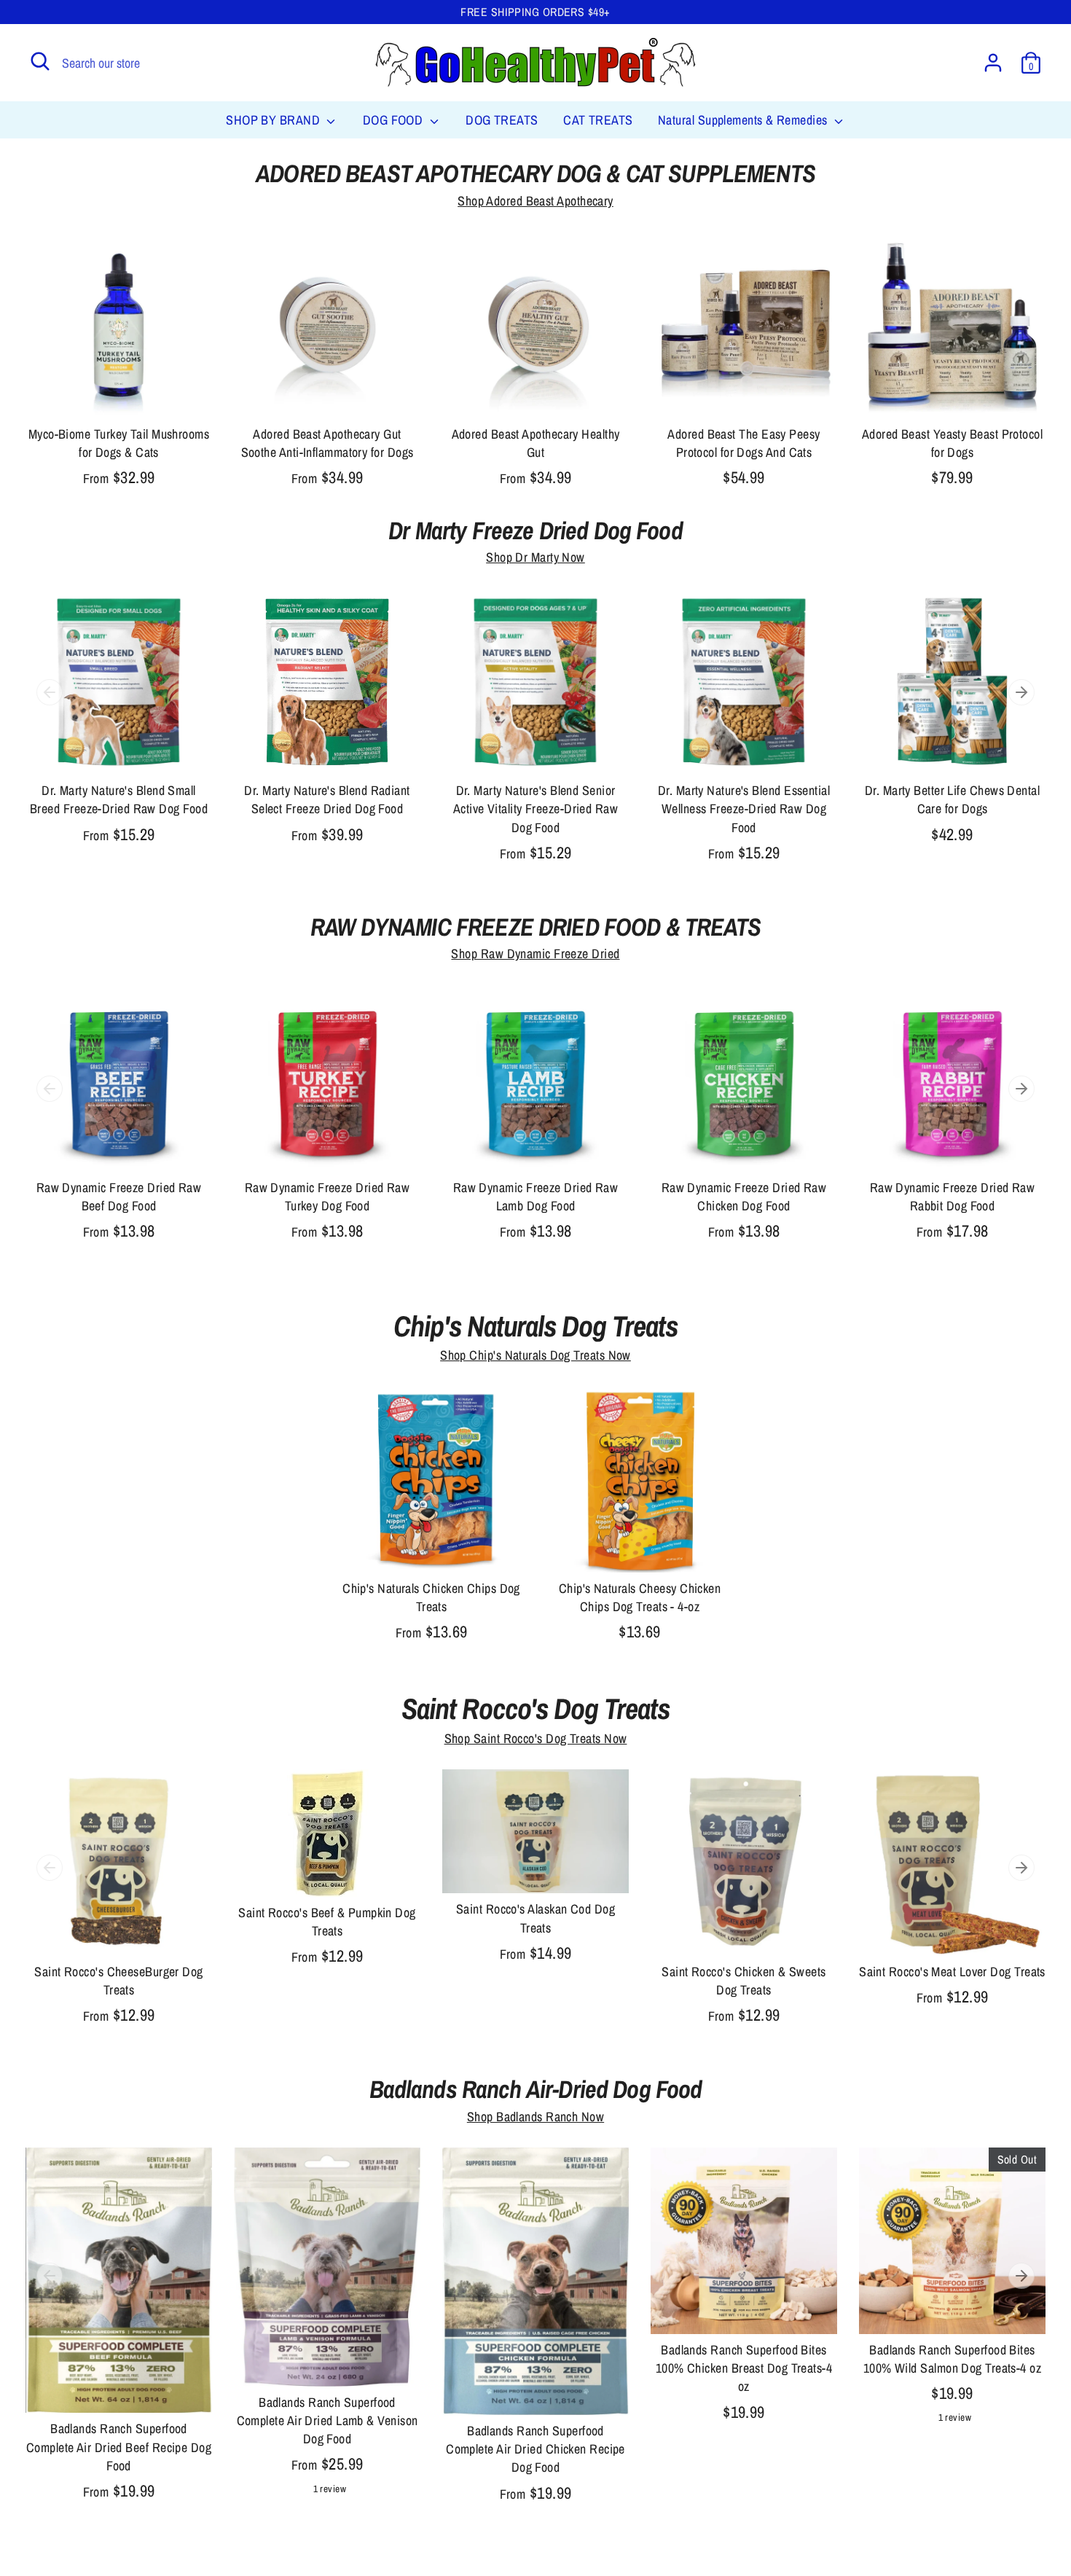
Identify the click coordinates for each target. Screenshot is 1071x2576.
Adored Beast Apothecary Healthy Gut (536, 443)
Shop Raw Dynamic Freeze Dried (535, 954)
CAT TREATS (598, 120)
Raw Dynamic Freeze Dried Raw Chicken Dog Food (744, 1197)
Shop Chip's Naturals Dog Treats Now (535, 1355)
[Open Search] (40, 61)
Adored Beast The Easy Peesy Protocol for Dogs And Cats (744, 443)
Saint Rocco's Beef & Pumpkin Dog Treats (327, 1922)
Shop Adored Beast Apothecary (535, 201)
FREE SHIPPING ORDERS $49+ (535, 12)
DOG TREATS (502, 120)
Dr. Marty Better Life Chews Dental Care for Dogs (952, 799)
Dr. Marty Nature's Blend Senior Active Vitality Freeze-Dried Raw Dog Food (535, 809)
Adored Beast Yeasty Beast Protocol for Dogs (952, 443)
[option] (108, 731)
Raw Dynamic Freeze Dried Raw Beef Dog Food (119, 1197)
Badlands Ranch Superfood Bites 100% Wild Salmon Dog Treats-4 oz (952, 2359)
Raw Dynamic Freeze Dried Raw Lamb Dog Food (536, 1197)
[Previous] (50, 692)
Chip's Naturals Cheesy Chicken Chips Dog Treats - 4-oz (640, 1597)
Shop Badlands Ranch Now (535, 2117)
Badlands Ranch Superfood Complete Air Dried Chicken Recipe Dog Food (535, 2449)
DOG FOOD (395, 120)
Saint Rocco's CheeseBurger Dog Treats (119, 1981)
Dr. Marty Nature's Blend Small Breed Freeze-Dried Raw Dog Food (119, 799)
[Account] (993, 63)
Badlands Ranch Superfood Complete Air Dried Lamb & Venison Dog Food (327, 2420)
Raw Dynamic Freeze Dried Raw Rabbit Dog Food (953, 1197)
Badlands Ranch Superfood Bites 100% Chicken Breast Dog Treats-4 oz (744, 2368)
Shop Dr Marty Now (535, 557)
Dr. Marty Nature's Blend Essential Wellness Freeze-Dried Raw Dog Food (744, 809)
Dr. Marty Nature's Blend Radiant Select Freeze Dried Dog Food (327, 799)
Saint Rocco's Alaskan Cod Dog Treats (535, 1918)
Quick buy (119, 393)
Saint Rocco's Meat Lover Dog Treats (952, 1972)
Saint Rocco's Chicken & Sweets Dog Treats (744, 1981)
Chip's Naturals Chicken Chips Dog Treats (431, 1597)
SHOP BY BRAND (274, 120)
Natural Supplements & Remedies (744, 120)
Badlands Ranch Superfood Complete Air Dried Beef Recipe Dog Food (119, 2447)
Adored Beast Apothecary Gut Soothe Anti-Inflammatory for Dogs (327, 443)
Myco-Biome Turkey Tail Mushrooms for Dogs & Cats (119, 443)
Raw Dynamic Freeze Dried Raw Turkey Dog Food (327, 1197)
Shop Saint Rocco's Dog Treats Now (536, 1738)
